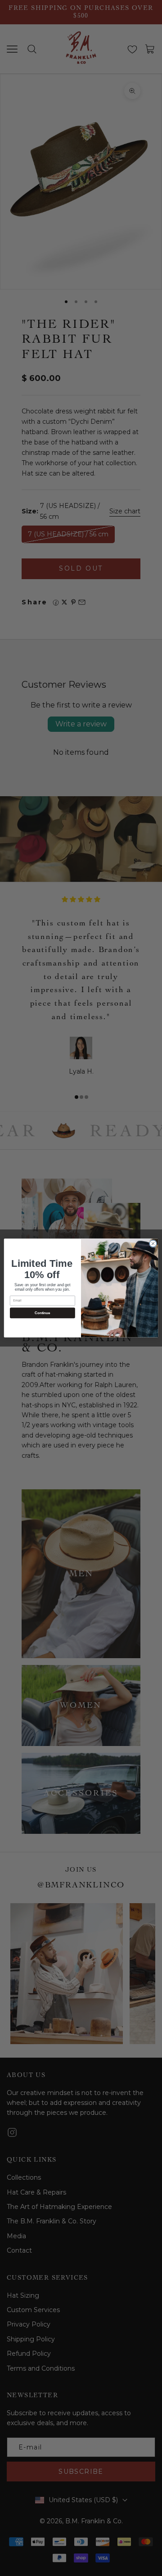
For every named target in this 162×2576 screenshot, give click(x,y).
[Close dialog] (153, 1244)
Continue (42, 1313)
